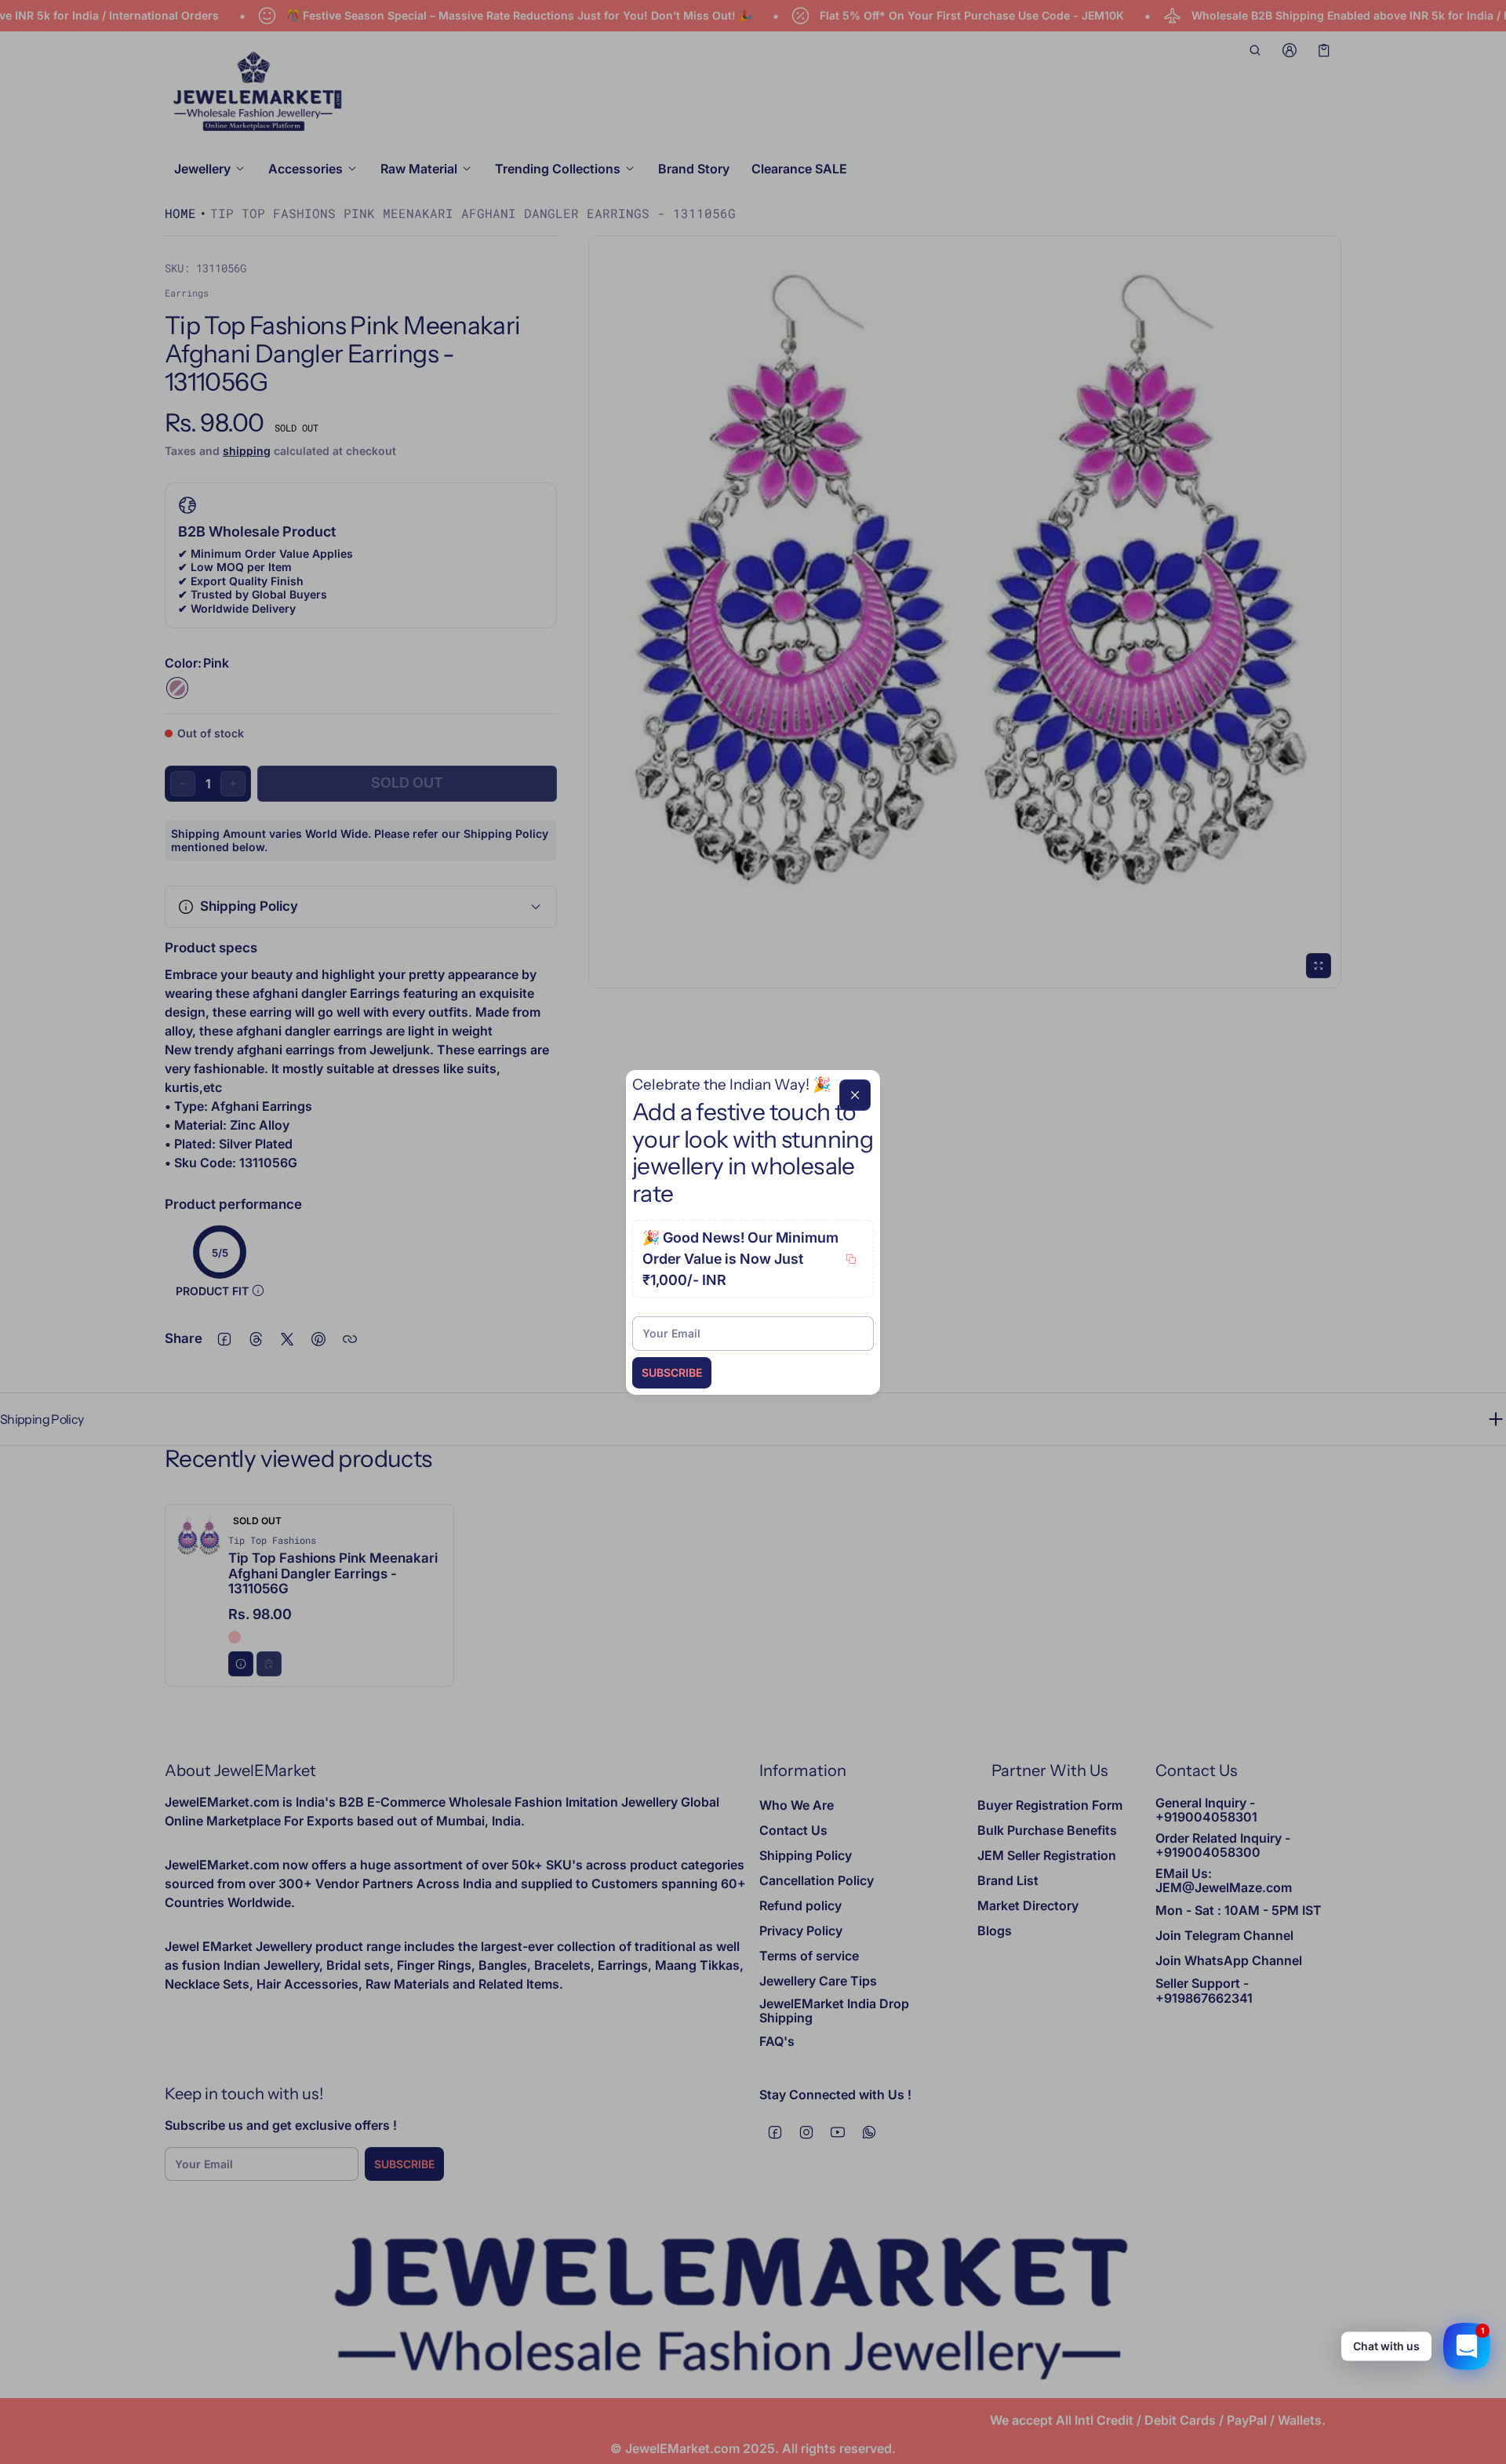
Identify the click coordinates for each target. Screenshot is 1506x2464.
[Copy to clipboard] (851, 1259)
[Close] (855, 1094)
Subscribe (672, 1372)
